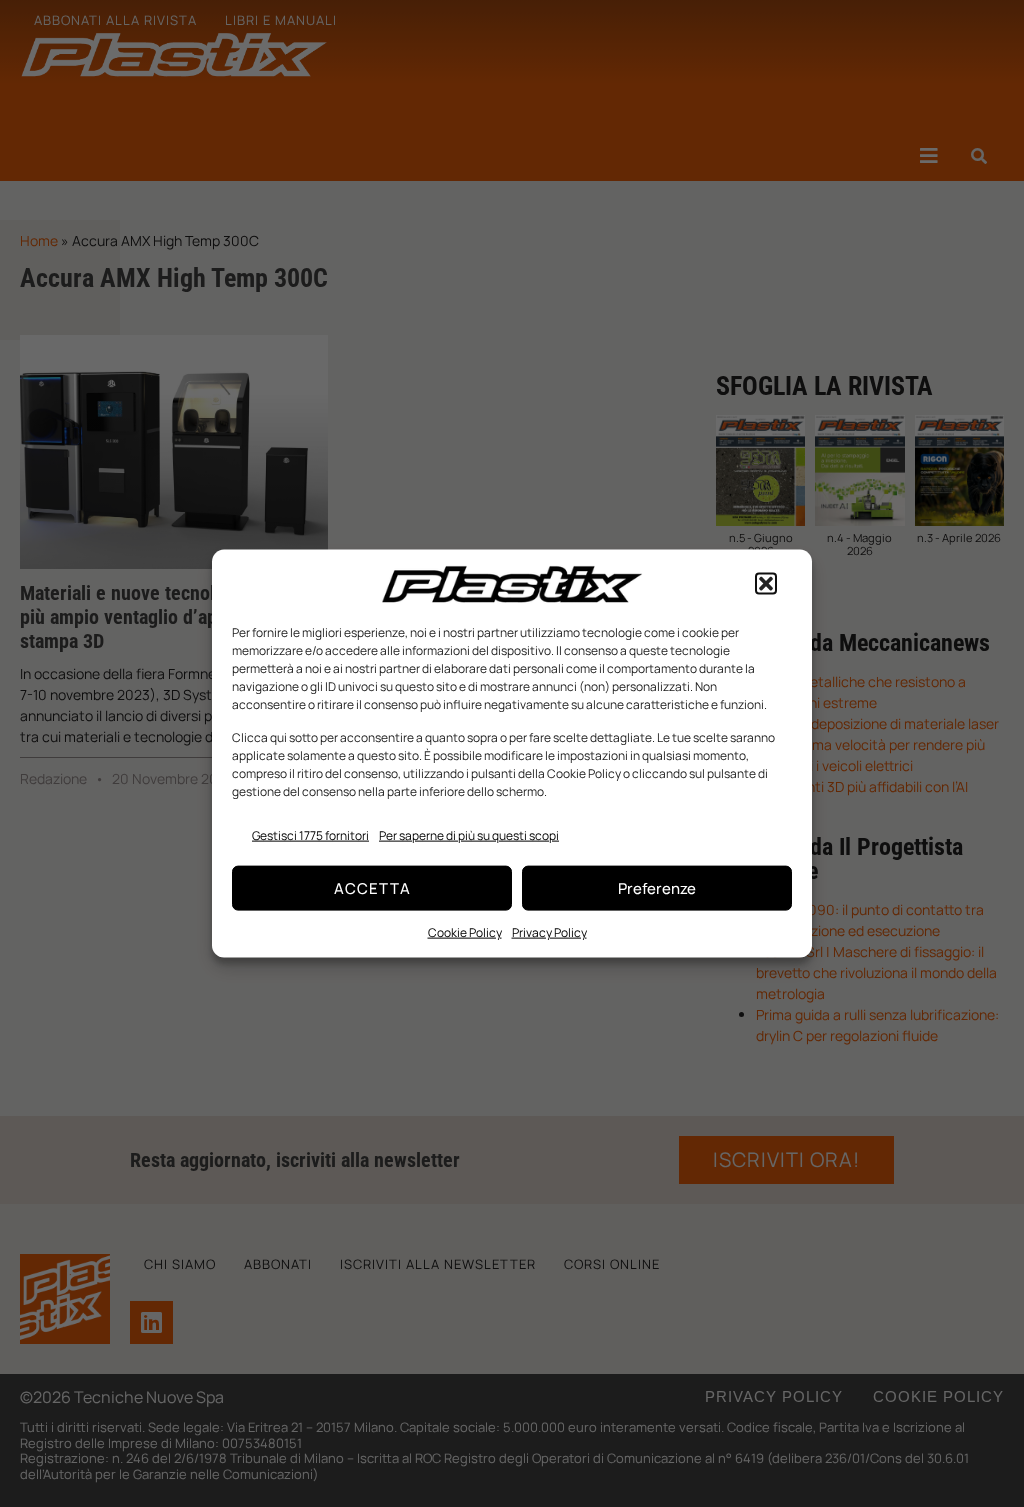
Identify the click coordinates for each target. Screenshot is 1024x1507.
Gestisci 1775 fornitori (310, 835)
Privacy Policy (549, 932)
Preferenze (657, 887)
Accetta (372, 887)
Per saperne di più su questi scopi (469, 835)
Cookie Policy (465, 932)
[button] (766, 584)
